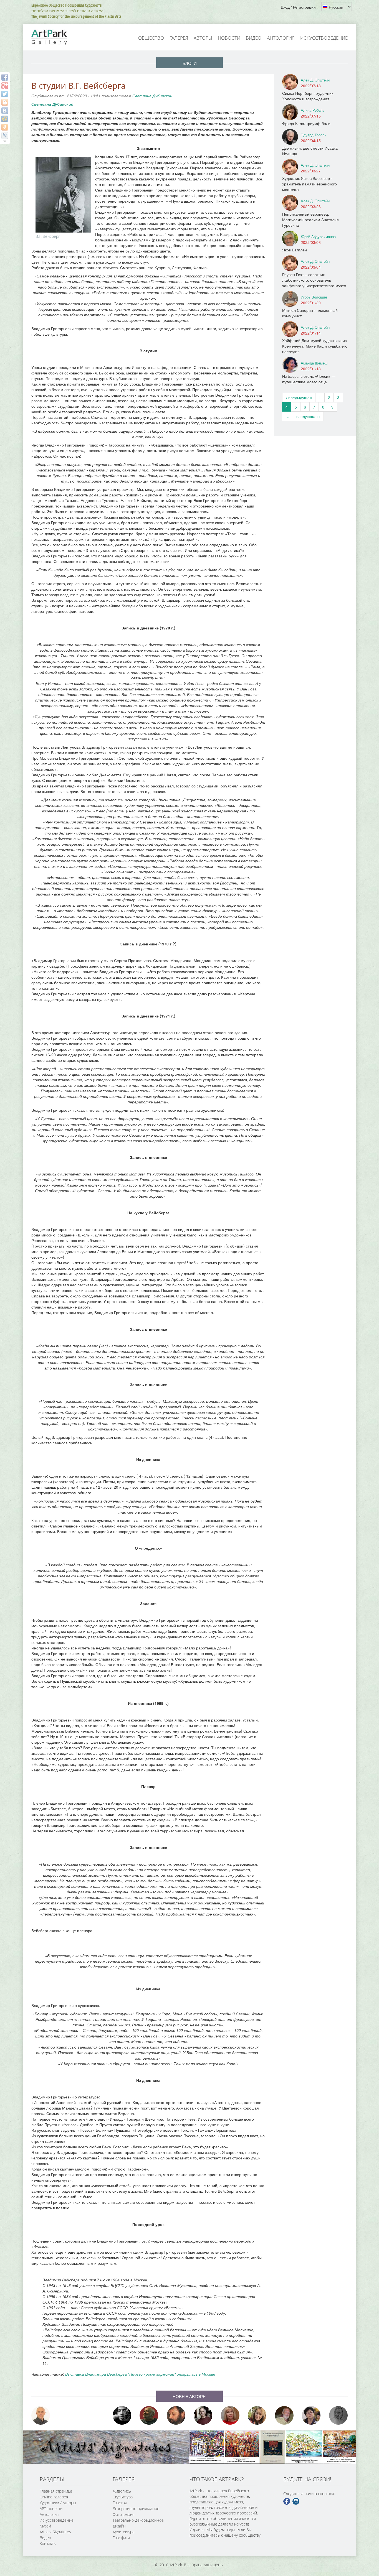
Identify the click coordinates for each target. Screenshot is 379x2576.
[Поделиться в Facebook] (5, 77)
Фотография (123, 2514)
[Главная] (55, 37)
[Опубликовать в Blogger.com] (5, 102)
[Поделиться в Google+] (5, 86)
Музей (45, 2526)
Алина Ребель (313, 110)
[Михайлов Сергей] (284, 2415)
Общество (151, 38)
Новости (229, 38)
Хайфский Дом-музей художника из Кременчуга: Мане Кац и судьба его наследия (315, 346)
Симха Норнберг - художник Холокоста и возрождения (308, 96)
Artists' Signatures (55, 2532)
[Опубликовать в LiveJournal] (5, 136)
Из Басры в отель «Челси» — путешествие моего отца (309, 379)
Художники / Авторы (58, 2503)
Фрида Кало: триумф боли (306, 123)
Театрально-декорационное (138, 2520)
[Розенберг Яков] (338, 2415)
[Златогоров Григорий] (122, 2415)
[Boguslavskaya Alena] (230, 2415)
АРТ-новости (51, 2509)
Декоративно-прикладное (136, 2509)
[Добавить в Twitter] (5, 94)
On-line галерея (54, 2497)
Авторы (203, 38)
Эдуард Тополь (314, 135)
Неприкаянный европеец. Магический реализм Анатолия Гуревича (310, 220)
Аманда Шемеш (314, 363)
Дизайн (119, 2526)
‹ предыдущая (299, 397)
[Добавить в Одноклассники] (5, 127)
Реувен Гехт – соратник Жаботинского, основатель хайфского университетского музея (314, 280)
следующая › (308, 416)
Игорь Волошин (314, 297)
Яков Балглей (295, 250)
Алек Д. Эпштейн (315, 80)
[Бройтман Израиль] (203, 2415)
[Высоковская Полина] (311, 2415)
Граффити (121, 2538)
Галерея (179, 38)
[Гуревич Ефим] (149, 2415)
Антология (281, 38)
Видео (254, 38)
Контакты (48, 2543)
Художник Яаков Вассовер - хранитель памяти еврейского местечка (309, 184)
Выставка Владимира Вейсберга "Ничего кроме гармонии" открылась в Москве (140, 2374)
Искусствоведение (324, 38)
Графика (120, 2503)
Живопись (122, 2491)
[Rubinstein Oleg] (41, 2415)
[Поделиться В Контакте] (5, 111)
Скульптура (123, 2497)
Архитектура (123, 2532)
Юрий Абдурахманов (318, 237)
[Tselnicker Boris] (176, 2415)
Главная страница (56, 2491)
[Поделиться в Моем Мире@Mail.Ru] (5, 119)
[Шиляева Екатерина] (257, 2415)
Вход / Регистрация (298, 7)
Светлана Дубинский (152, 96)
